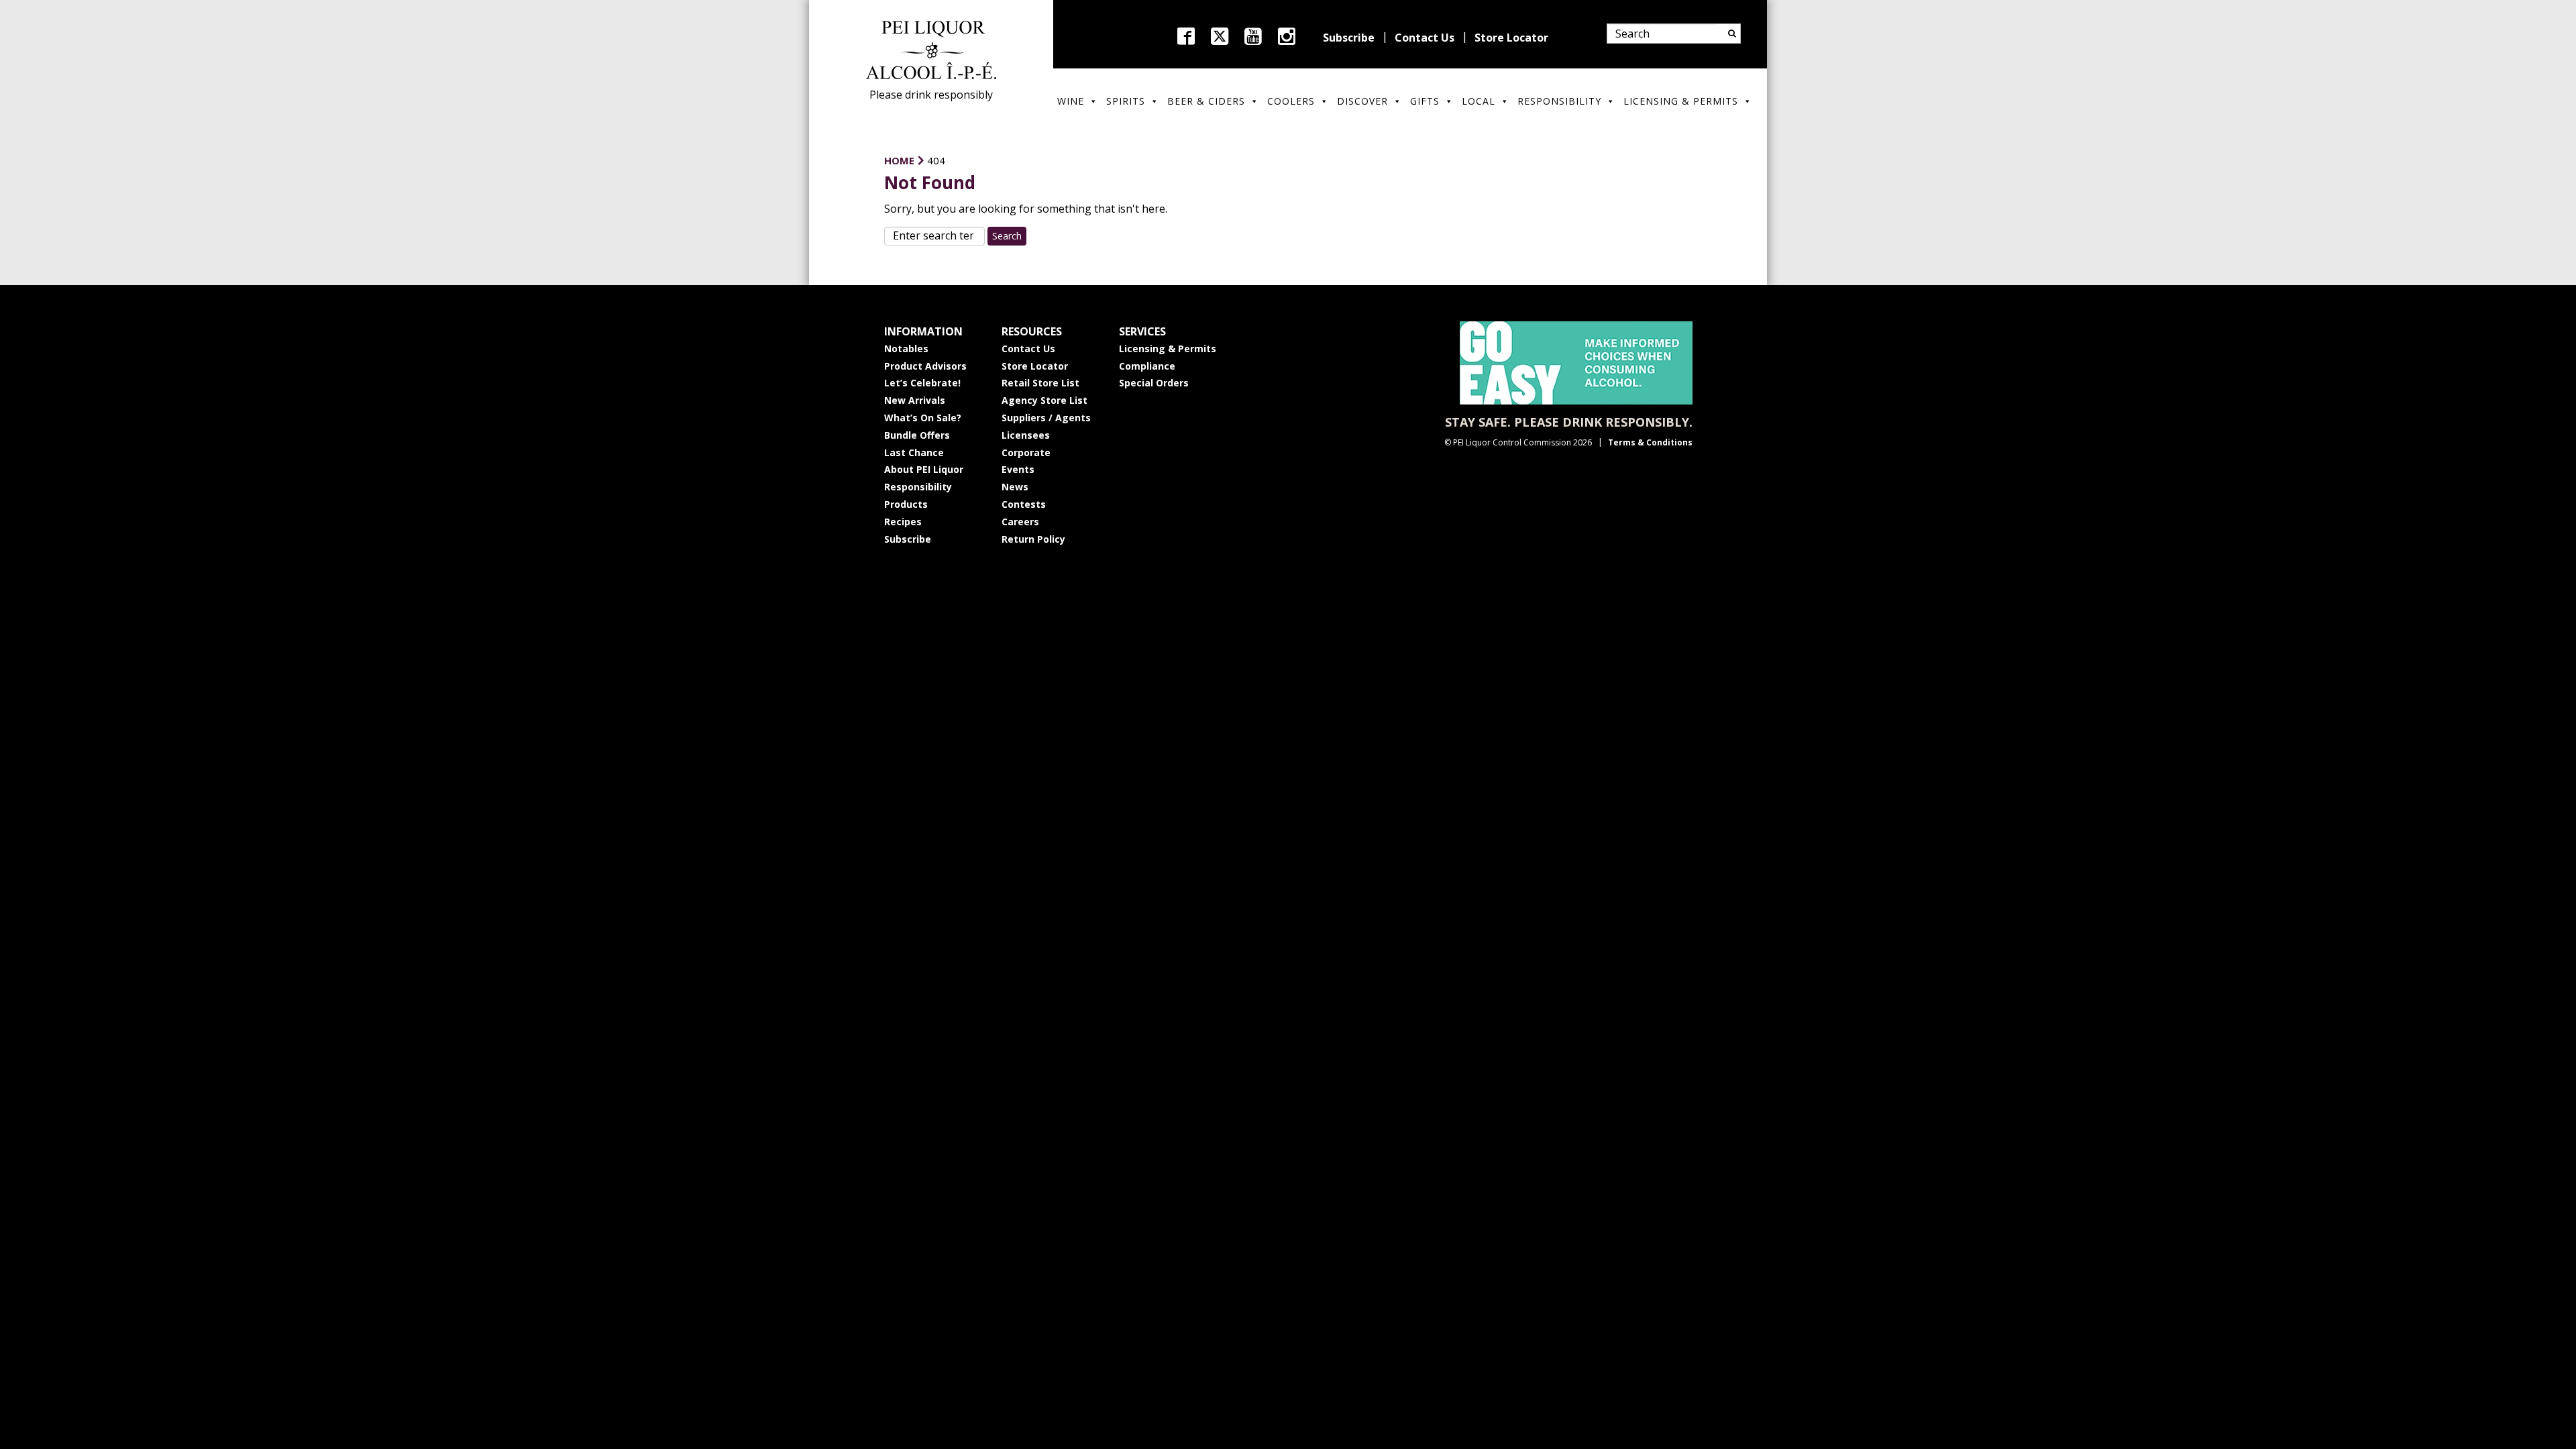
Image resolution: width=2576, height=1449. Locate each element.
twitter (1220, 36)
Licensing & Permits (1681, 101)
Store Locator (1511, 38)
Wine (1071, 101)
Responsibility (1559, 101)
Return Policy (1033, 539)
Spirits (1126, 101)
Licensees (1026, 435)
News (1015, 487)
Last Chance (914, 452)
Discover (1362, 101)
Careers (1020, 522)
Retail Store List (1040, 383)
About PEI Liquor (924, 469)
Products (906, 504)
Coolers (1291, 101)
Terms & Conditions (1650, 442)
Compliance (1147, 366)
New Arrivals (915, 400)
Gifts (1425, 101)
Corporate (1026, 452)
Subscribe (1349, 38)
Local (1479, 101)
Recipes (903, 522)
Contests (1024, 504)
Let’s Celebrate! (922, 383)
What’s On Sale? (923, 418)
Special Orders (1154, 383)
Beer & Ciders (1206, 101)
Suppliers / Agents (1046, 418)
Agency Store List (1044, 400)
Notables (906, 348)
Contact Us (1425, 38)
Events (1018, 469)
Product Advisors (925, 366)
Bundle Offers (917, 435)
